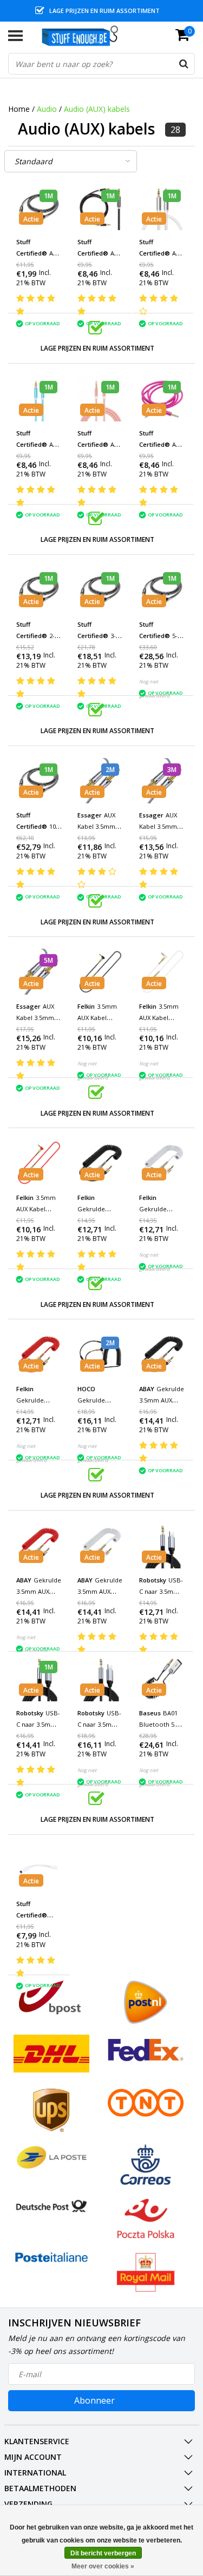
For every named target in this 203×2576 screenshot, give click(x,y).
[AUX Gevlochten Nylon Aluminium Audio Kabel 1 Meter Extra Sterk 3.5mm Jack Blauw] (39, 398)
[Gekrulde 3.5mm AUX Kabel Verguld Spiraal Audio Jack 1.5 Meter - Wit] (100, 1545)
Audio (47, 109)
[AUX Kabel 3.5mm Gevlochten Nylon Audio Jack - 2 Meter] (100, 781)
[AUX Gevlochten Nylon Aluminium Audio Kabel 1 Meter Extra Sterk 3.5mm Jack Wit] (162, 207)
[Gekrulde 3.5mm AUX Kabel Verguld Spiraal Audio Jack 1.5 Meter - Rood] (39, 1545)
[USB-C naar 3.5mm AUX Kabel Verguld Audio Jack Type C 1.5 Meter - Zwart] (100, 1678)
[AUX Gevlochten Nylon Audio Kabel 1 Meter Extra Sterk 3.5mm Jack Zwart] (39, 207)
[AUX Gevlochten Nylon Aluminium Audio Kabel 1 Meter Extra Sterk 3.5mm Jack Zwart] (100, 207)
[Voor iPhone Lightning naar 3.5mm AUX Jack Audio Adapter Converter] (39, 1870)
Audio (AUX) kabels (97, 109)
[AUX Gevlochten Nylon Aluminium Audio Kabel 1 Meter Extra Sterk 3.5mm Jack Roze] (100, 398)
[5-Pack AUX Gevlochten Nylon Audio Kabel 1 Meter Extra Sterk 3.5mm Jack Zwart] (162, 590)
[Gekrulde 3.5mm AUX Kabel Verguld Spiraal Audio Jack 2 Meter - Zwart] (100, 1354)
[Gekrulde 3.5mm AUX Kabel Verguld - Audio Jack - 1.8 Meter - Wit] (162, 1163)
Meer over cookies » (103, 2566)
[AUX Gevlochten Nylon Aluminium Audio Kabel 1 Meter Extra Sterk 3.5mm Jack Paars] (162, 398)
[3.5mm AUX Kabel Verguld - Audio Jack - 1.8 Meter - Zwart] (100, 972)
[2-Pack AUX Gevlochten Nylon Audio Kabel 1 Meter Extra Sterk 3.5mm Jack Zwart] (39, 590)
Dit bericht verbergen (103, 2553)
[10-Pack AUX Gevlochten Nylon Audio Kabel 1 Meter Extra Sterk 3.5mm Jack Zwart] (39, 781)
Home (19, 109)
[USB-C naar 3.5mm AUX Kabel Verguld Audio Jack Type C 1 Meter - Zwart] (39, 1678)
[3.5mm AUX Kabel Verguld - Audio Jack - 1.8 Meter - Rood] (39, 1163)
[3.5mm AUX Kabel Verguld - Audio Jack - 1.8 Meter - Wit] (162, 972)
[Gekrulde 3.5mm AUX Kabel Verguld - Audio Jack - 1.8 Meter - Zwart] (100, 1163)
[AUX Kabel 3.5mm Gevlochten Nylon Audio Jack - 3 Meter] (162, 781)
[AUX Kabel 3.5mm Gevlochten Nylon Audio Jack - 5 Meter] (39, 972)
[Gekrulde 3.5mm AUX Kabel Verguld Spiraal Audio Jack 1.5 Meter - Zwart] (162, 1354)
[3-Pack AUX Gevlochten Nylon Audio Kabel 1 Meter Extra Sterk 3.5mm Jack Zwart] (100, 590)
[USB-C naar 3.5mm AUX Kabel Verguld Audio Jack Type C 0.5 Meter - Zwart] (162, 1545)
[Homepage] (85, 36)
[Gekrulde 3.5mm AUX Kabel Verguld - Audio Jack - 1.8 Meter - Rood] (39, 1354)
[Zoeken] (184, 64)
